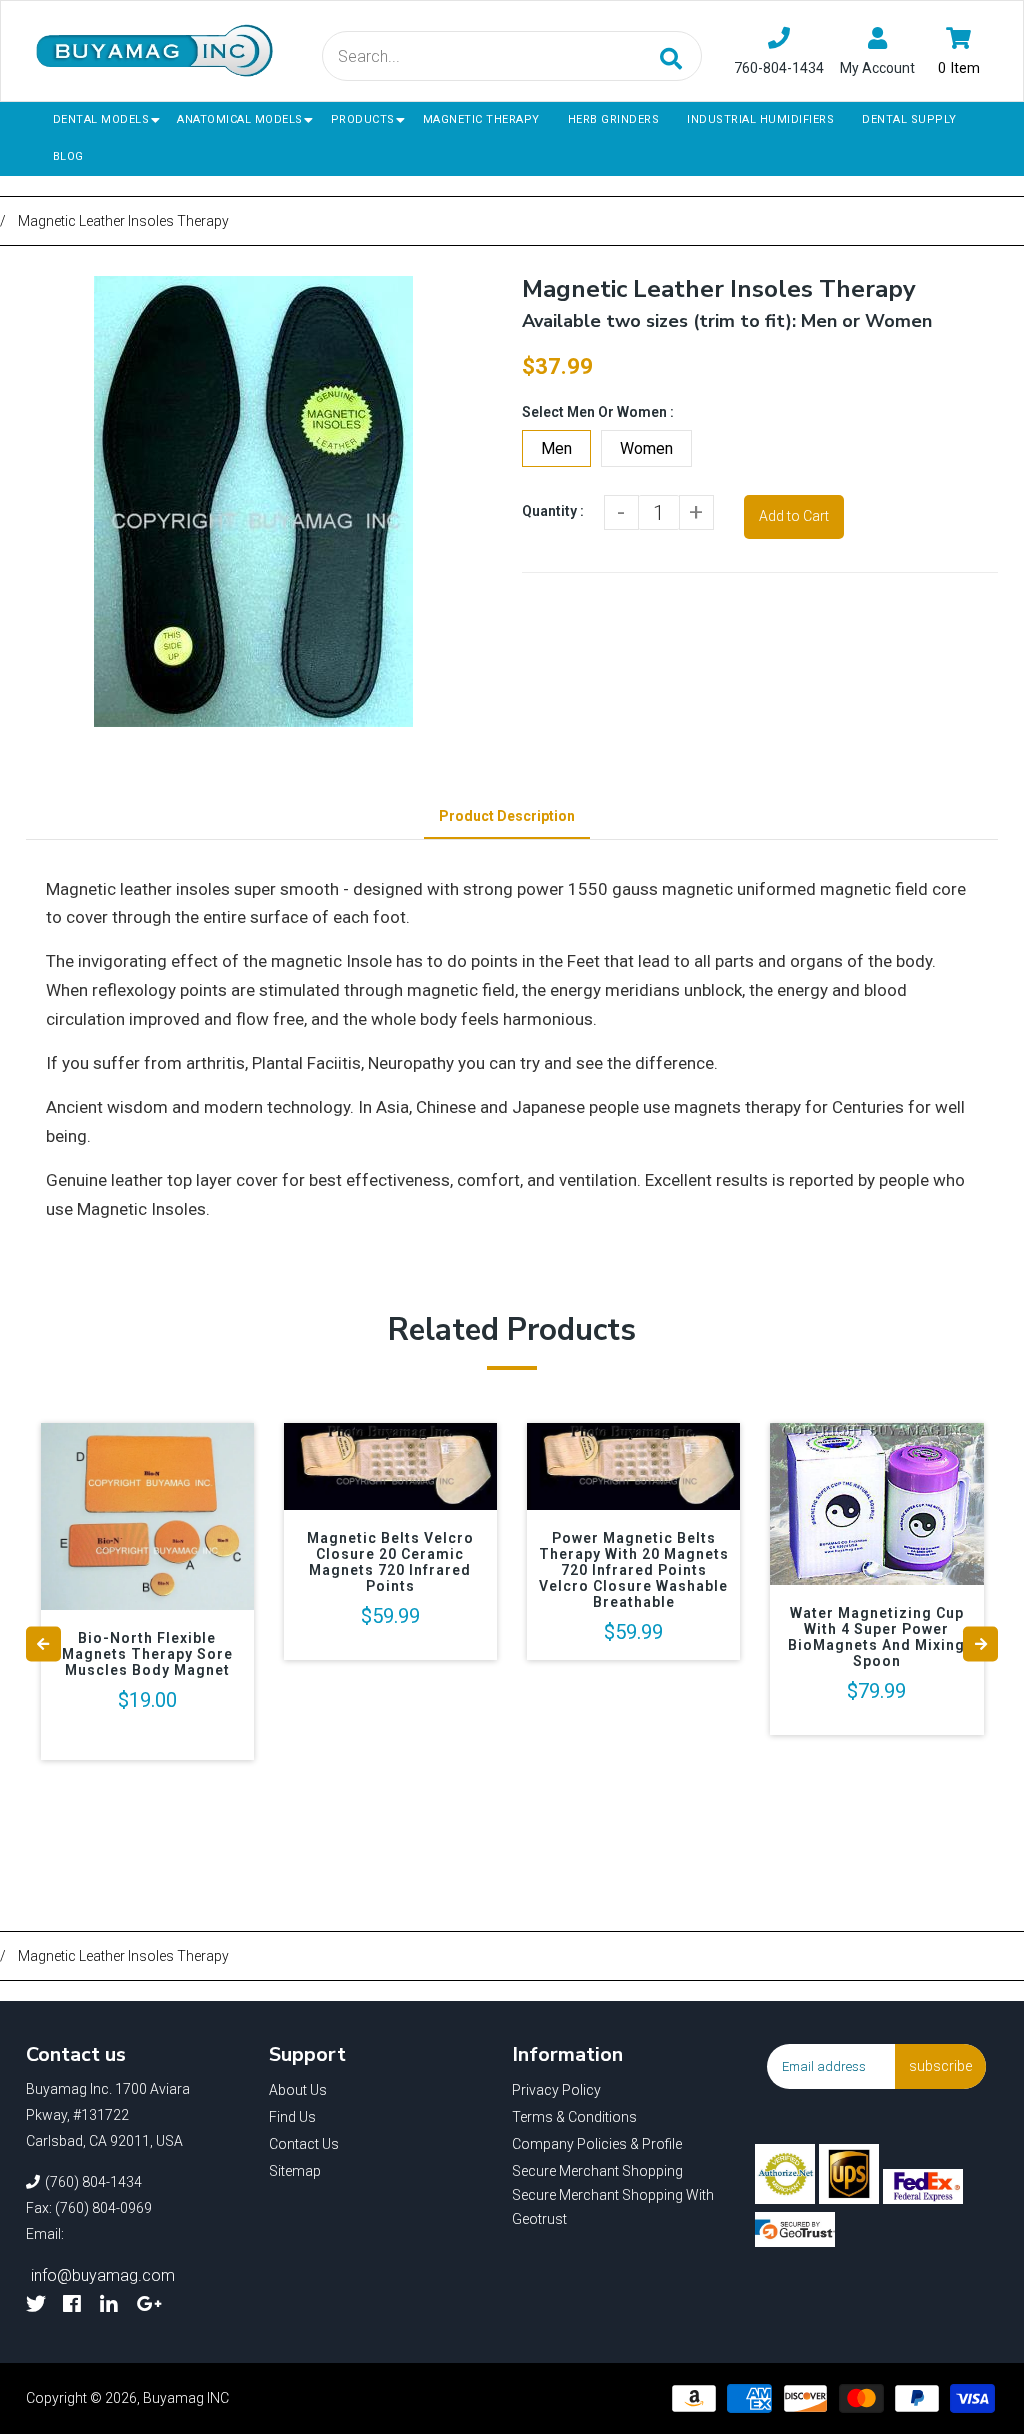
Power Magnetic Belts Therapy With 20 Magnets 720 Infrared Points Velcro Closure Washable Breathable (634, 1570)
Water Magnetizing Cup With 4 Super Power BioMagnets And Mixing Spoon (876, 1637)
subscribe (940, 2066)
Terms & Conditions (574, 2117)
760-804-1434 (779, 68)
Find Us (292, 2117)
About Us (298, 2090)
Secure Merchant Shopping (597, 2171)
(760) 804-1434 (93, 2182)
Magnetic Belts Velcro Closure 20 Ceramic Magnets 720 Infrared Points (390, 1562)
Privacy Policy (556, 2090)
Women (646, 448)
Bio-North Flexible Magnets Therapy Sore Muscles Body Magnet (147, 1654)
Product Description (507, 816)
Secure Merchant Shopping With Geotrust (613, 2207)
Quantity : (553, 511)
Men (556, 448)
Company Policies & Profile (597, 2144)
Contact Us (304, 2144)
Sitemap (295, 2171)
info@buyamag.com (103, 2275)
